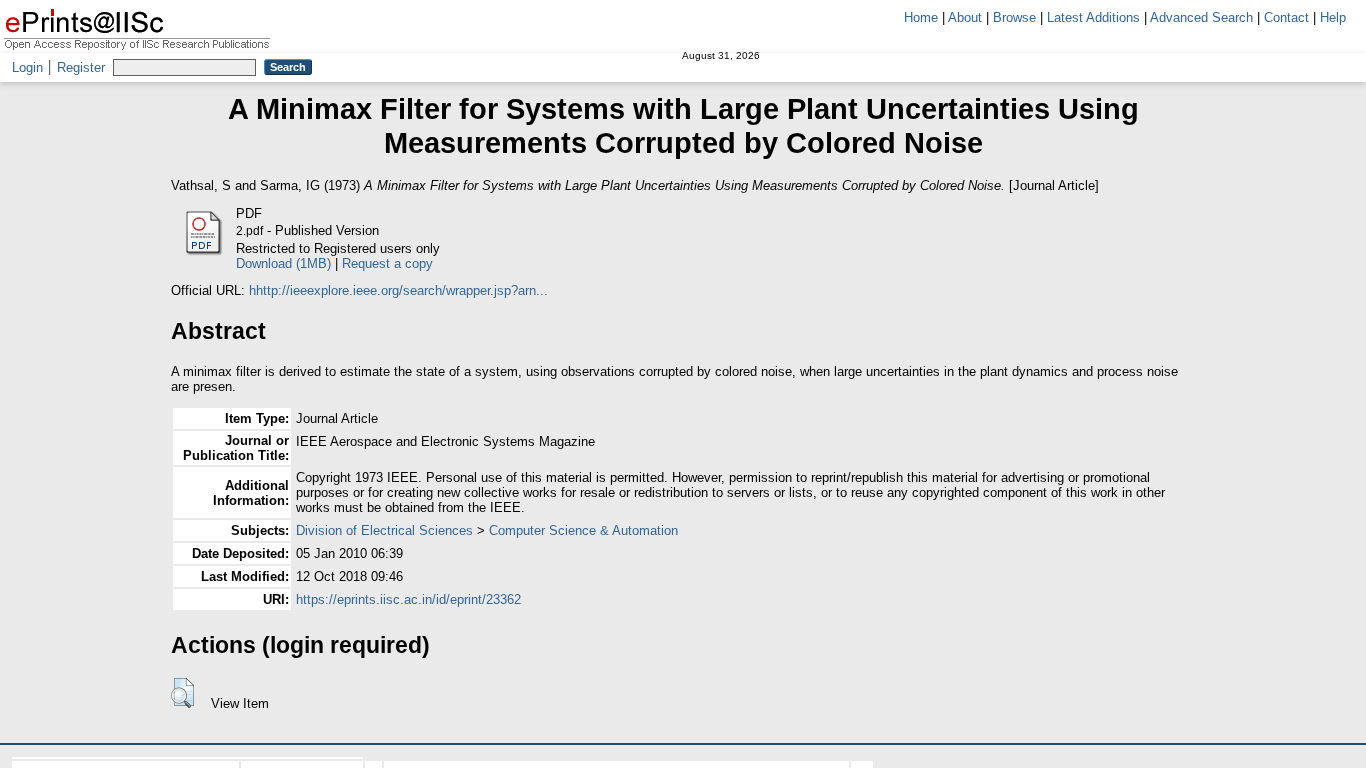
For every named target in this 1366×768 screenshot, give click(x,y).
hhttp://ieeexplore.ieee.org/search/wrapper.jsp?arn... (398, 290)
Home (921, 17)
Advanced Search (1201, 17)
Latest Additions (1093, 17)
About (965, 17)
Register (81, 67)
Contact (1286, 17)
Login (27, 67)
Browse (1014, 17)
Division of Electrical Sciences (384, 530)
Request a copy (387, 263)
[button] (182, 693)
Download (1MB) (283, 263)
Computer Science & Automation (583, 530)
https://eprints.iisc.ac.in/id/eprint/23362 (408, 599)
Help (1333, 17)
